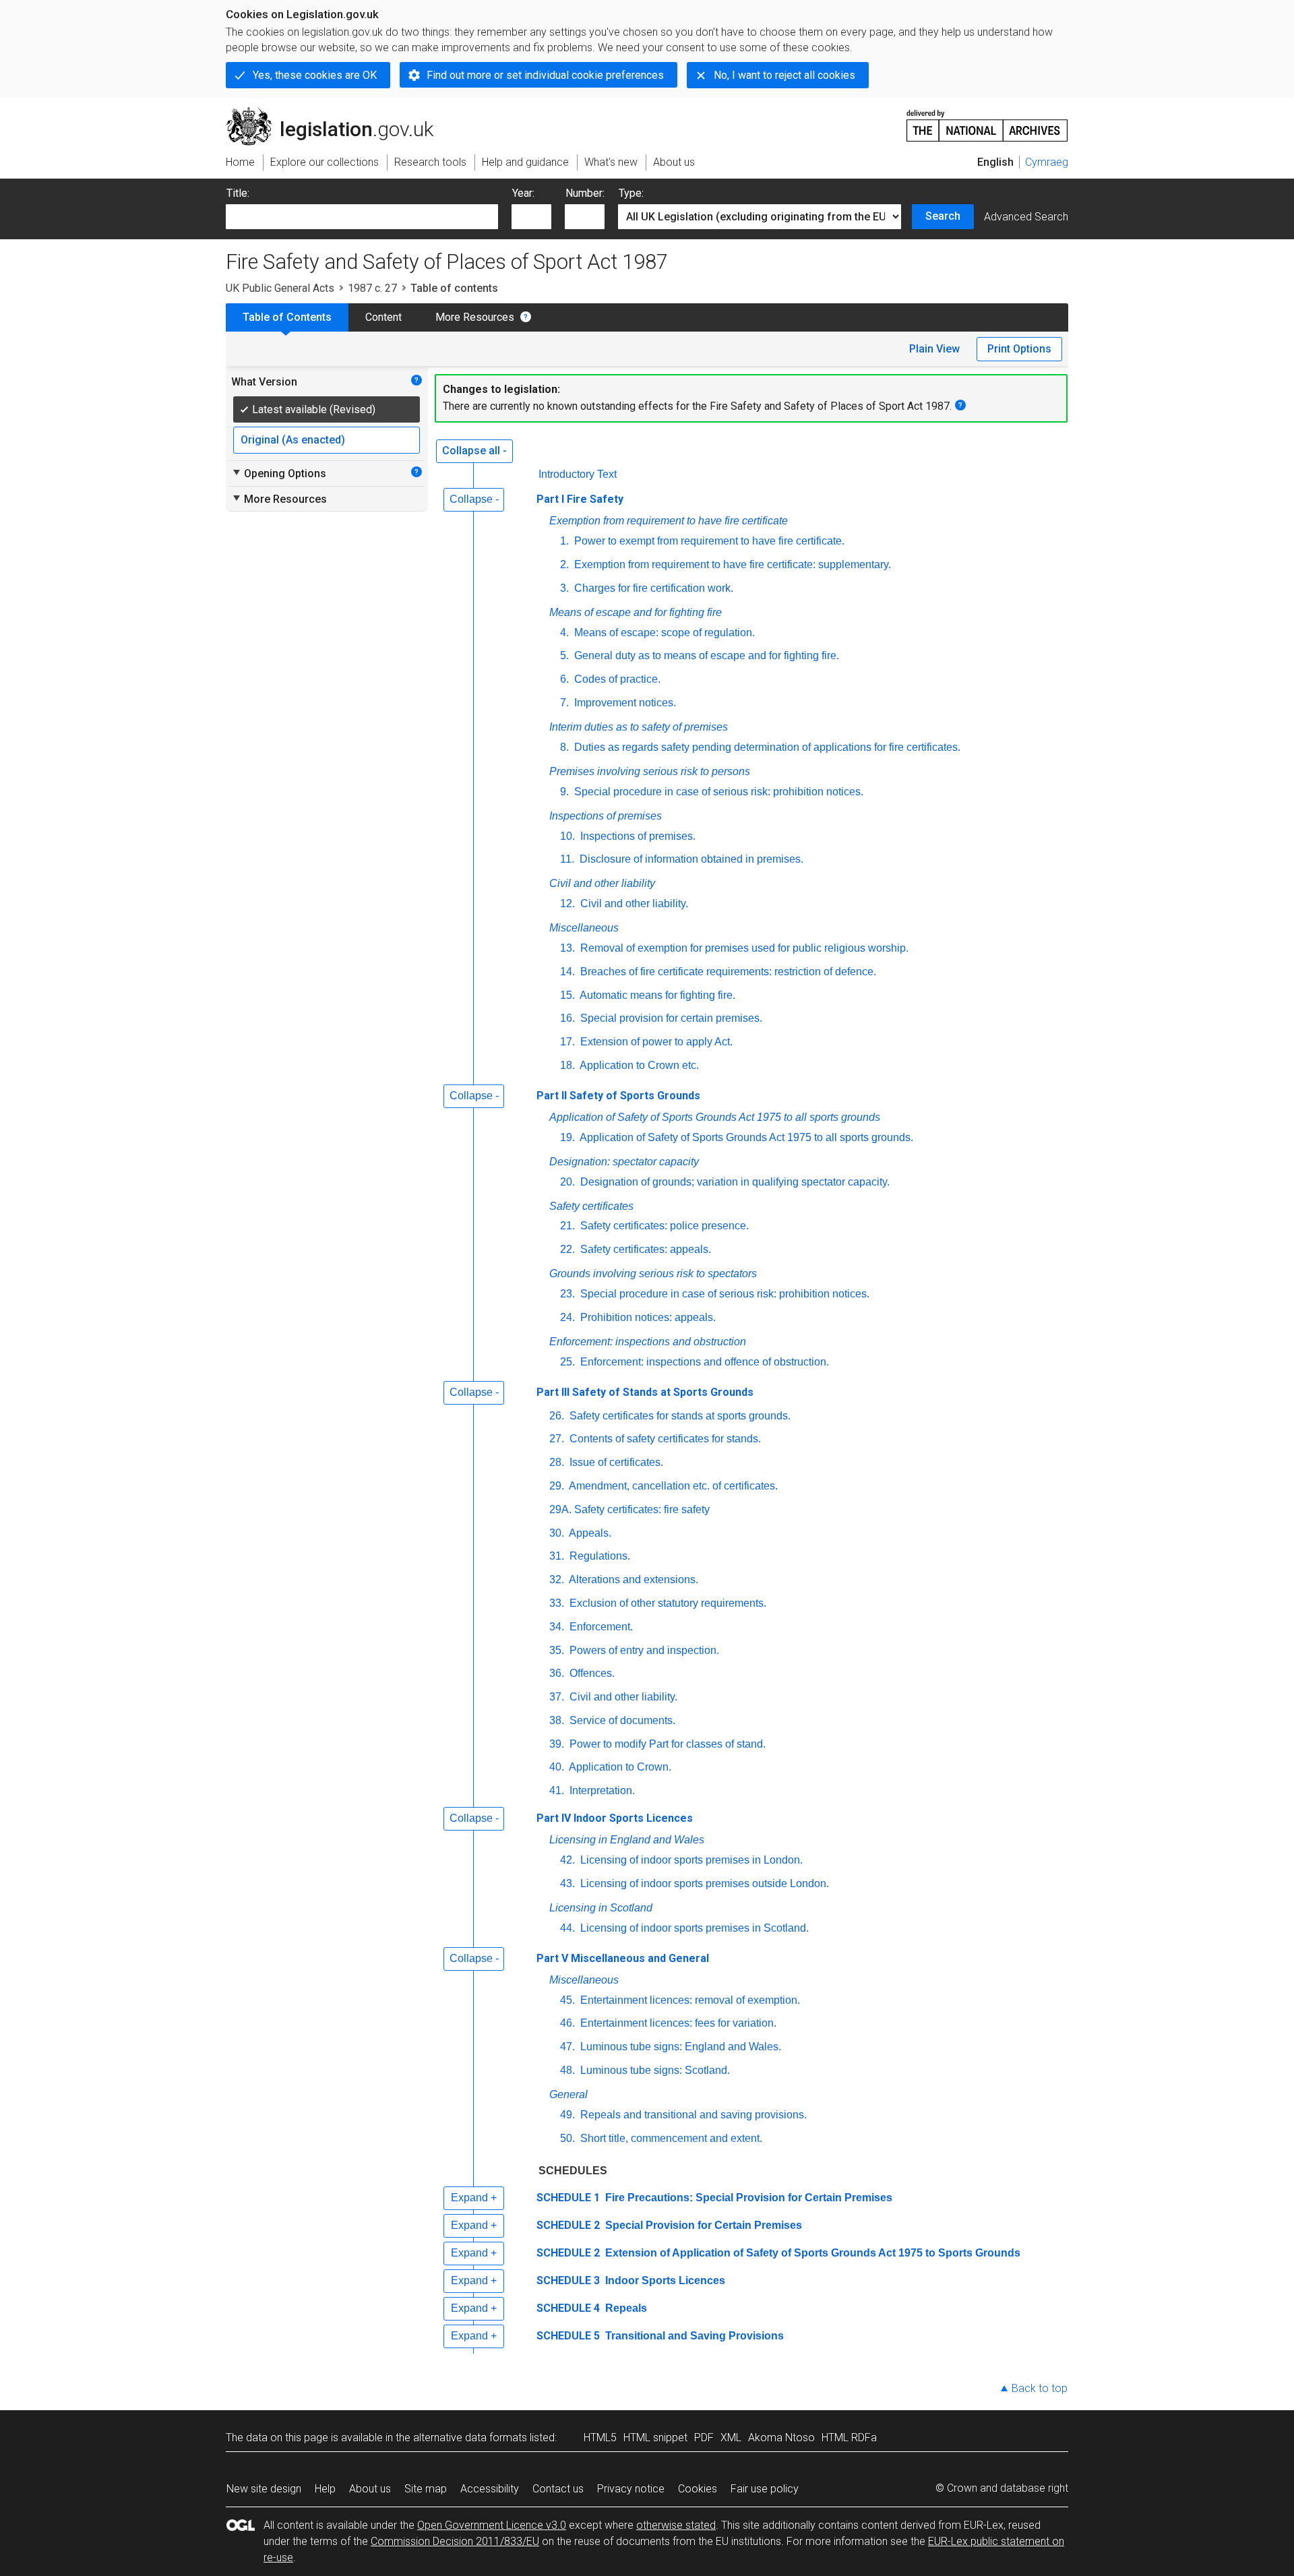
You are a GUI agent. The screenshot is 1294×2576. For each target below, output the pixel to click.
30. (557, 1533)
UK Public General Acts (280, 288)
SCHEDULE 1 (568, 2198)
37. (557, 1697)
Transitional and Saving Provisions (693, 2336)
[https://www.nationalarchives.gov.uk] (987, 120)
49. (567, 2115)
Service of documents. (621, 1720)
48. (567, 2070)
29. (557, 1486)
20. (567, 1182)
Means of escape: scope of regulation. (663, 633)
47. (567, 2047)
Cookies (698, 2489)
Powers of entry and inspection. (643, 1650)
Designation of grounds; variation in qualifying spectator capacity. (734, 1182)
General (568, 2094)
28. (557, 1462)
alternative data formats (470, 2437)
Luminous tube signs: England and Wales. (679, 2047)
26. (557, 1416)
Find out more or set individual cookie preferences (545, 75)
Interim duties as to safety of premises (639, 727)
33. (557, 1603)
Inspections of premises (606, 816)
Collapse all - (474, 451)
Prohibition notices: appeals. (647, 1317)
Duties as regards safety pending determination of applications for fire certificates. (766, 747)
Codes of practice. (616, 679)
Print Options (1019, 349)
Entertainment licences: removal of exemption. (689, 2000)
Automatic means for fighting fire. (656, 995)
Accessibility (490, 2489)
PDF (704, 2437)
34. (557, 1627)
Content (383, 317)
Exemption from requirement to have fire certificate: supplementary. (731, 564)
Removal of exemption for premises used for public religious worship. (743, 948)
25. (567, 1362)
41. (557, 1790)
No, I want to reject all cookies (784, 75)
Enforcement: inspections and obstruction (648, 1342)
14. (567, 972)
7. (564, 703)
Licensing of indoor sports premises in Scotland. (693, 1928)
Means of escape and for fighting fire (636, 612)
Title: (238, 193)
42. (567, 1860)
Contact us (558, 2489)
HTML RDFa (849, 2437)
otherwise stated (676, 2525)
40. (557, 1767)
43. (567, 1883)
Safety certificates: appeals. (644, 1249)
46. (567, 2023)
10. (567, 836)
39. (557, 1744)
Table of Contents (287, 317)
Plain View (934, 349)
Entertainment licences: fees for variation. (677, 2023)
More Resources (475, 317)
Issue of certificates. (615, 1462)
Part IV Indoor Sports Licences (615, 1818)
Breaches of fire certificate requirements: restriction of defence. (727, 972)
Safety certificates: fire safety (642, 1509)
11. (567, 859)
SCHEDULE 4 (568, 2308)
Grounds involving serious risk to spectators (653, 1274)
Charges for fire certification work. (652, 588)
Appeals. (589, 1533)
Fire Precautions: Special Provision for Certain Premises (747, 2198)
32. (557, 1580)
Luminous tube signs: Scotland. (654, 2070)
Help (325, 2489)
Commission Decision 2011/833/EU (455, 2541)
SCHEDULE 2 (568, 2225)
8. (564, 747)
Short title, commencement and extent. (670, 2138)
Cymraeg (1047, 162)
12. (567, 903)
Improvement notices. (624, 703)
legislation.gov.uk (337, 113)
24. (567, 1317)
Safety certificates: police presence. (663, 1226)
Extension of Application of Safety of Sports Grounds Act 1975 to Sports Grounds (811, 2253)
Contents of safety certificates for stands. (664, 1439)
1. (564, 541)
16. (567, 1018)
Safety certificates (591, 1206)
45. (567, 2000)
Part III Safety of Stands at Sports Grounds (645, 1392)
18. (567, 1065)
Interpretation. (601, 1790)
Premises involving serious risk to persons (650, 771)
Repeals (625, 2308)
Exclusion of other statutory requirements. (667, 1603)
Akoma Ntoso (781, 2437)
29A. (560, 1509)
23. (567, 1294)
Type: (631, 193)
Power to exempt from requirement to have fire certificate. (708, 541)
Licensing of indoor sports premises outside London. (703, 1883)
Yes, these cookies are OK (315, 75)
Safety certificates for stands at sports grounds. (679, 1416)
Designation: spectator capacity (624, 1162)
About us (370, 2489)
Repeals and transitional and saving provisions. (692, 2115)
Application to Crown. (619, 1767)
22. (567, 1249)
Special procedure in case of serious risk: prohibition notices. (717, 792)
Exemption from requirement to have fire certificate (669, 521)
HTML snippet (655, 2437)
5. (564, 655)
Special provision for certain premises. (670, 1018)
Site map (426, 2489)
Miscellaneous (584, 928)
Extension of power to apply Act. (655, 1042)
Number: (585, 193)
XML (731, 2437)
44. (567, 1928)
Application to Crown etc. (638, 1065)
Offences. (591, 1673)
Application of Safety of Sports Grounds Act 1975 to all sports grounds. (745, 1137)
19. (567, 1137)
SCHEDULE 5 (568, 2336)
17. (567, 1042)
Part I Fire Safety (580, 499)
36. (557, 1673)
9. (564, 792)
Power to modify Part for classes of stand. (666, 1744)
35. (557, 1650)
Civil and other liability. (633, 903)
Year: (523, 193)
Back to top (1040, 2388)
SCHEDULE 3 (568, 2280)
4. (564, 633)
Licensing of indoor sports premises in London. (690, 1860)
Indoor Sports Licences (664, 2280)
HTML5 (600, 2437)
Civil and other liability (602, 883)
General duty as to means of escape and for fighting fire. (705, 655)
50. (567, 2138)
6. (564, 679)
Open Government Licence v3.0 (492, 2525)
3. (564, 588)
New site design (264, 2489)
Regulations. (598, 1556)
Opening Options (279, 473)
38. (557, 1720)
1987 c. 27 (372, 288)
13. (567, 948)
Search (943, 216)
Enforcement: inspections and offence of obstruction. (703, 1362)
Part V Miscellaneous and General (623, 1958)
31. (557, 1556)
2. (564, 564)
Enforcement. (600, 1627)
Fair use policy (765, 2489)
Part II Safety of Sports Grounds (618, 1096)
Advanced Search (1026, 217)
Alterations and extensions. (633, 1580)
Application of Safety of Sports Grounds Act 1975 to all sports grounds (715, 1117)
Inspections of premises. (637, 836)
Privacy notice (631, 2489)
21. (567, 1226)
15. (567, 995)
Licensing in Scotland (601, 1908)
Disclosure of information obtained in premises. (690, 859)
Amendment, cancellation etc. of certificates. (672, 1486)
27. (557, 1439)
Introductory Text (578, 474)
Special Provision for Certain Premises (702, 2225)
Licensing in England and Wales (627, 1840)
